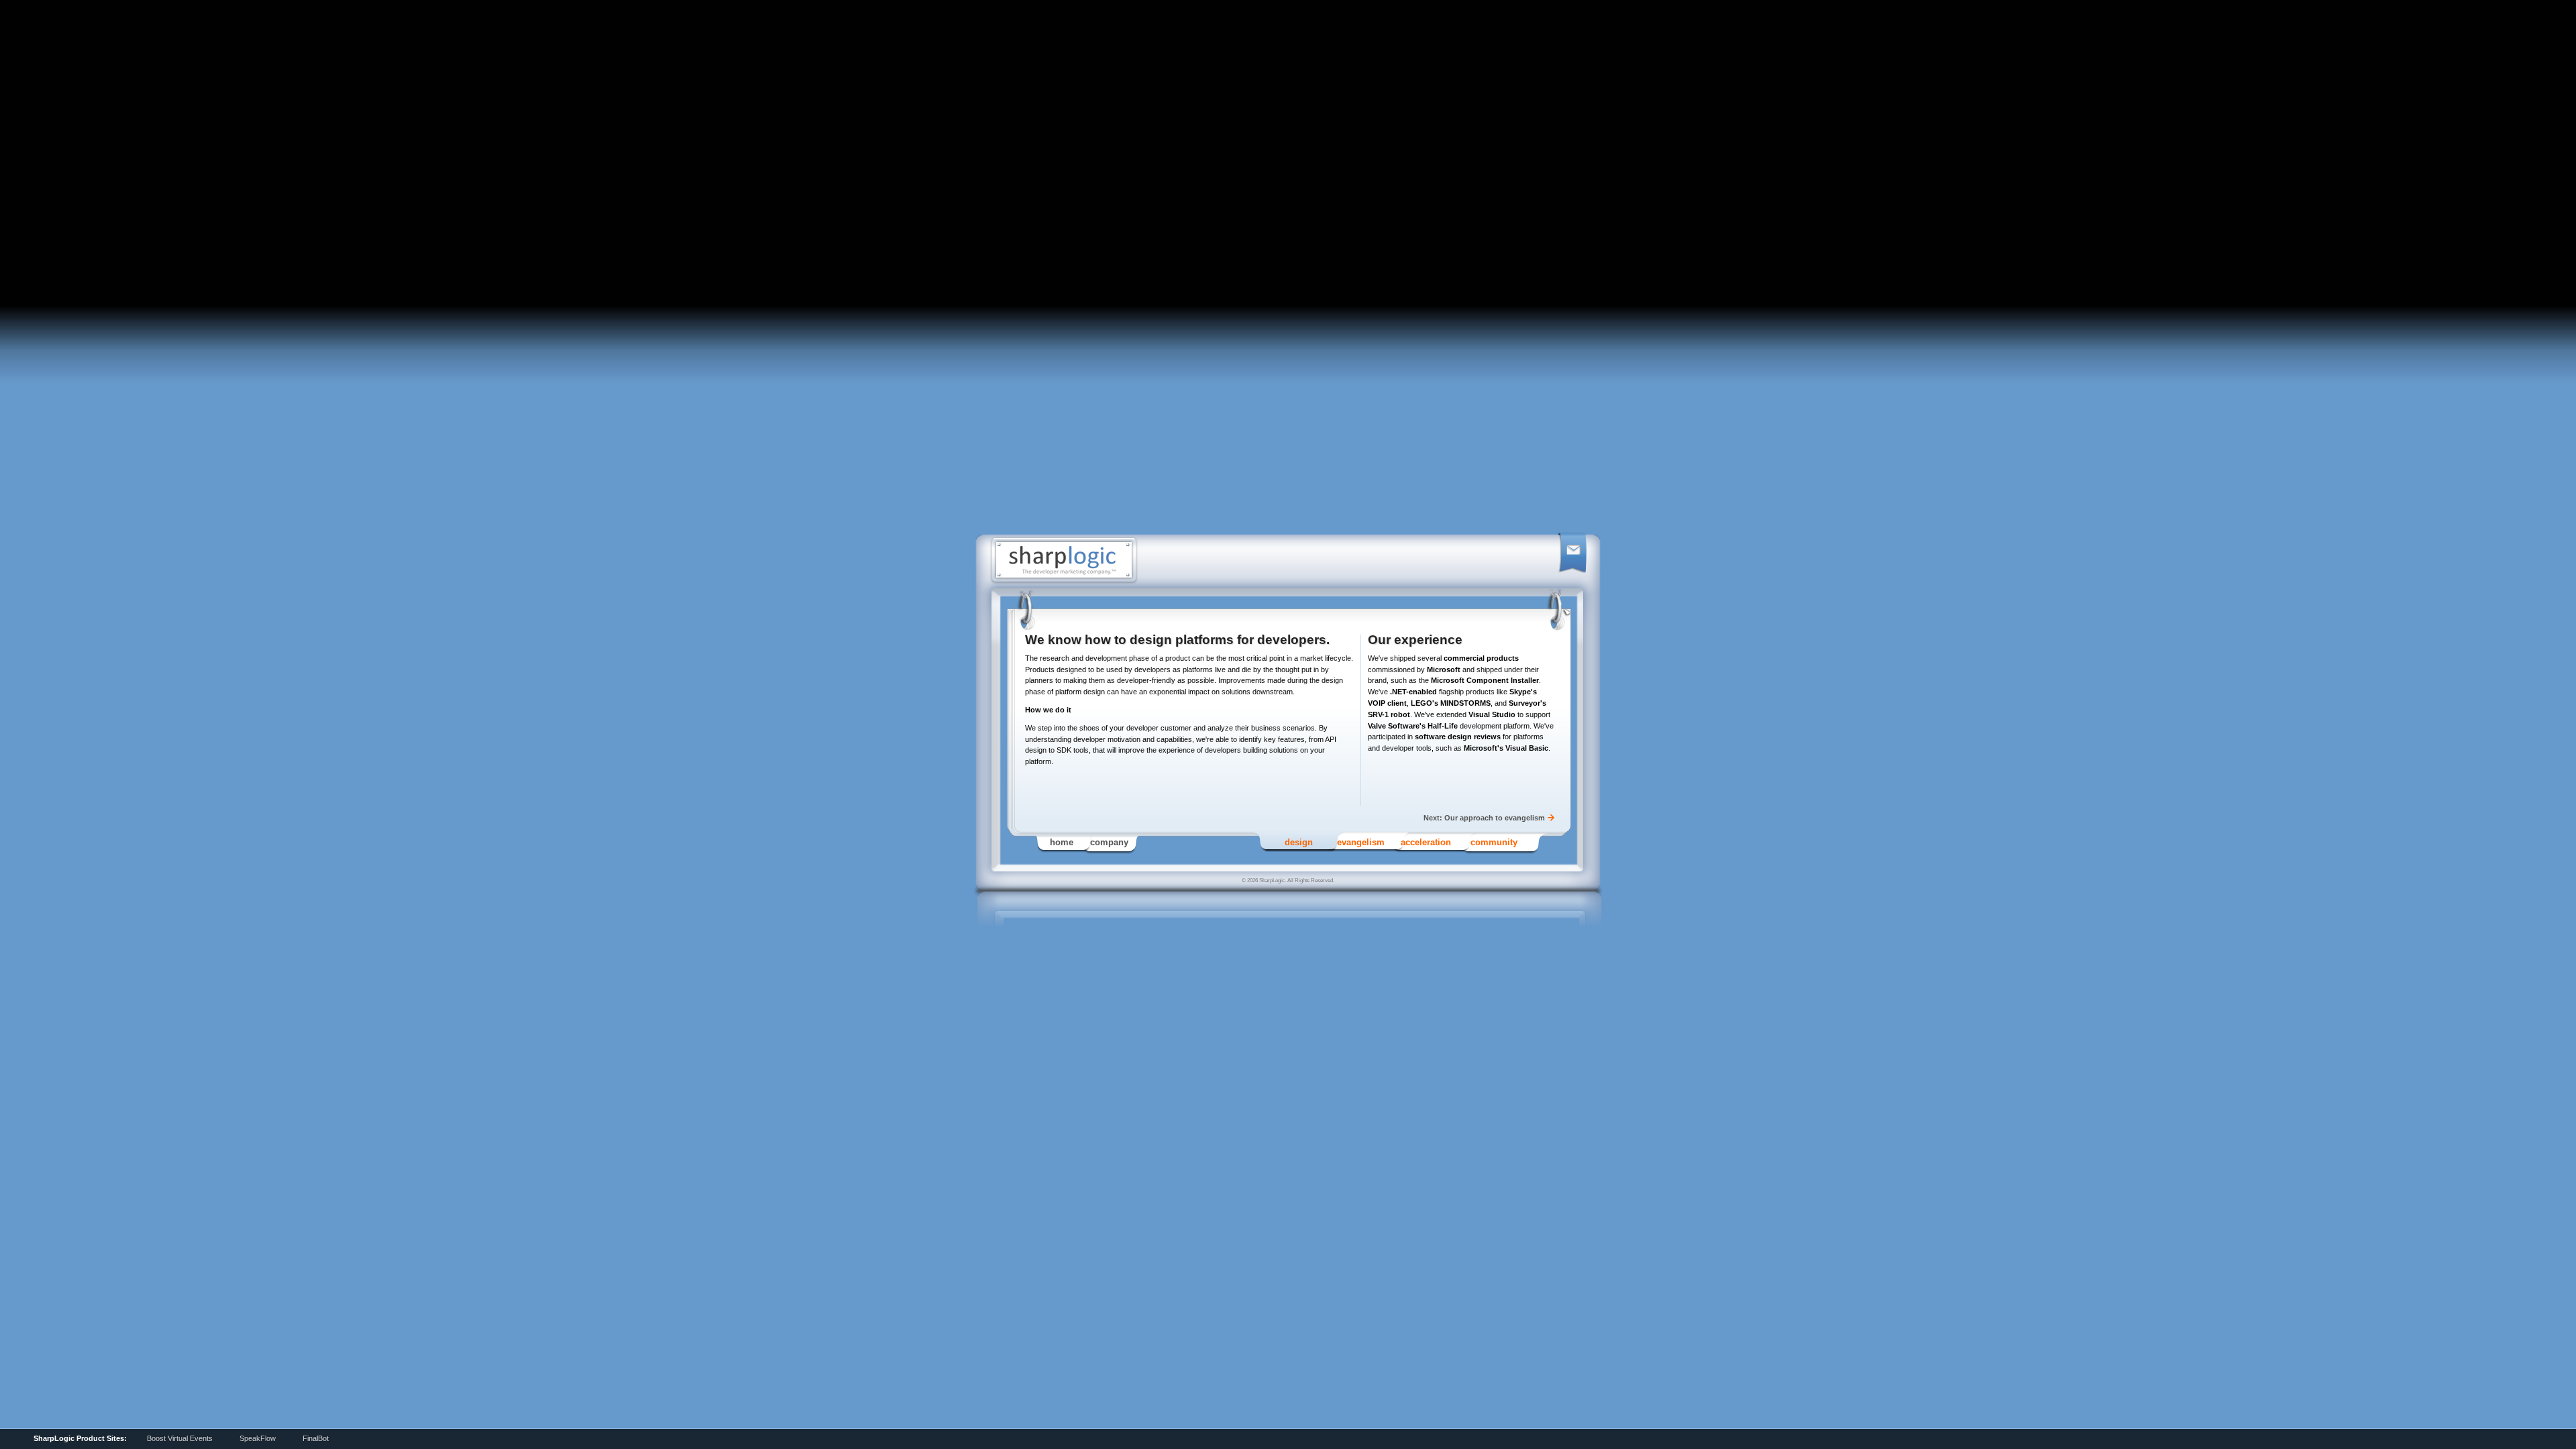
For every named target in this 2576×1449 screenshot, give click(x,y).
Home (1062, 842)
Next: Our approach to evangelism (1484, 818)
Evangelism (1361, 842)
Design (1299, 842)
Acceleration (1426, 842)
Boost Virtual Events (180, 1438)
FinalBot (316, 1438)
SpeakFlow (258, 1438)
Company (1109, 842)
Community (1494, 842)
